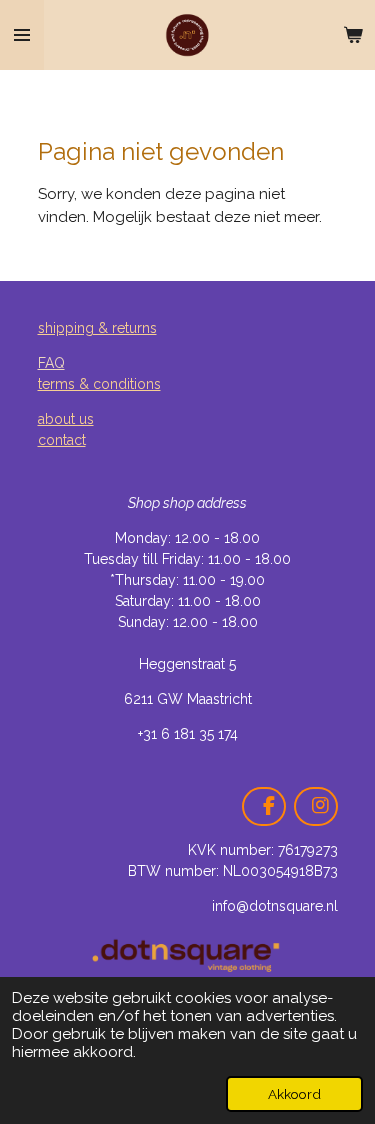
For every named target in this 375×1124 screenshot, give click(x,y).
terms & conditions (99, 384)
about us (66, 419)
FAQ (51, 363)
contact (62, 440)
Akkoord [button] (294, 1094)
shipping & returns (97, 328)
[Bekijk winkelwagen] (353, 35)
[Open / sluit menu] (22, 35)
